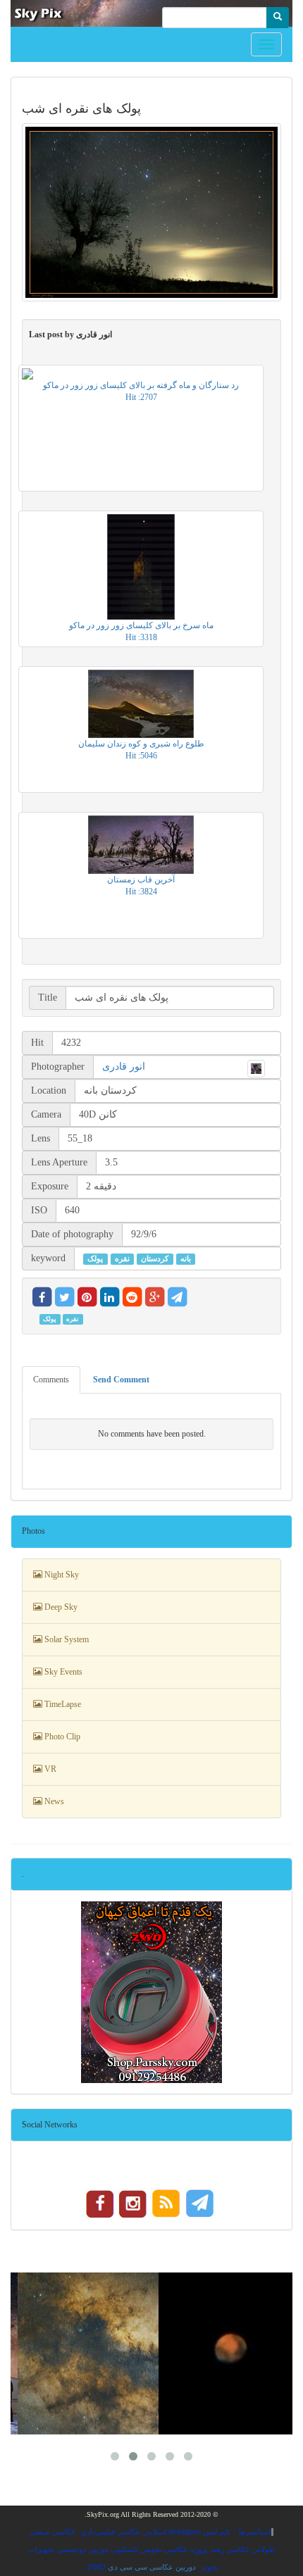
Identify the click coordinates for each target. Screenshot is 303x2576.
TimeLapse (62, 1704)
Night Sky (61, 1575)
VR (49, 1769)
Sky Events (62, 1672)
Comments (51, 1380)
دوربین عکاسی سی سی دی (152, 2567)
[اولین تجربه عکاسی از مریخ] (229, 2353)
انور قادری (124, 1067)
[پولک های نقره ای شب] (151, 212)
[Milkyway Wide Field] (88, 2353)
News (53, 1801)
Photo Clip (61, 1737)
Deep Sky (60, 1607)
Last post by (70, 334)
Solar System (66, 1639)
